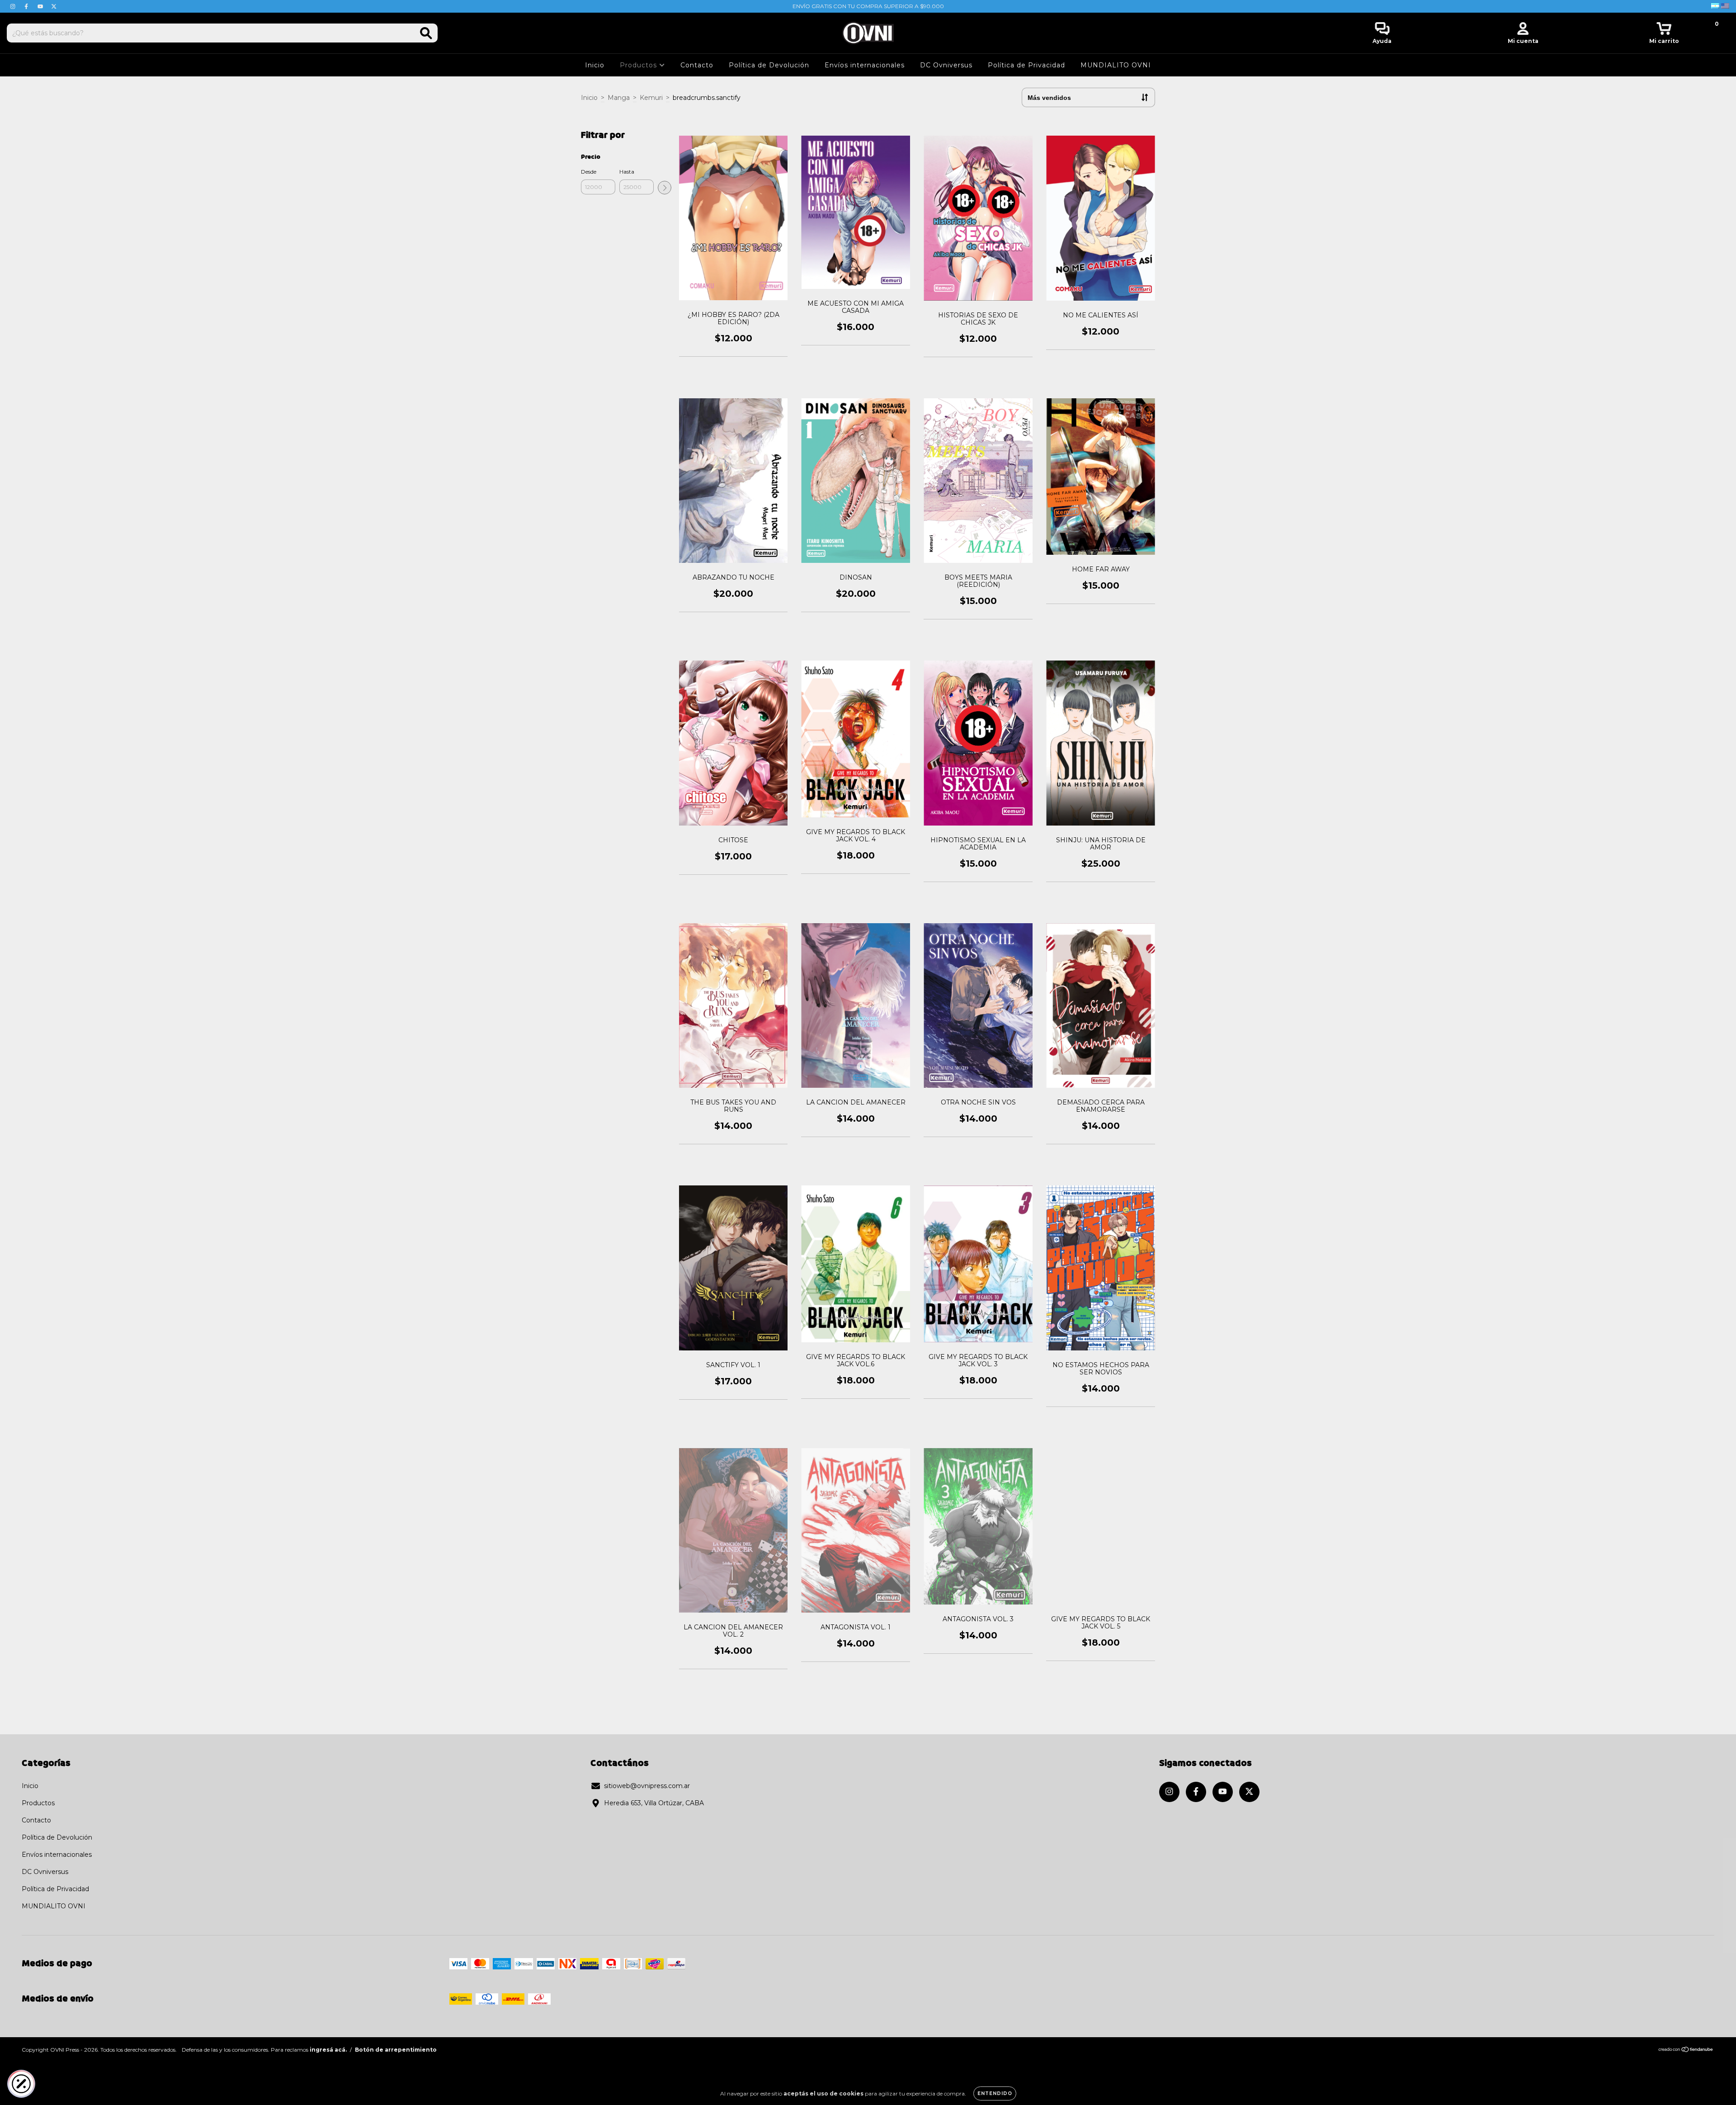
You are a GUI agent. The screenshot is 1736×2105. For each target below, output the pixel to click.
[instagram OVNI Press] (14, 6)
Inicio (595, 65)
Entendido (995, 2093)
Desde (589, 172)
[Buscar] (426, 33)
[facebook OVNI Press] (27, 6)
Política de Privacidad (1026, 65)
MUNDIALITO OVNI (1116, 65)
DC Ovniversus (946, 65)
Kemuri (651, 98)
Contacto (697, 65)
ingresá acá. (328, 2050)
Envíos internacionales (865, 65)
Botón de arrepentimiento (396, 2050)
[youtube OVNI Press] (41, 6)
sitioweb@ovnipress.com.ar (647, 1786)
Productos (639, 65)
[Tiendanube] (1686, 2051)
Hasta (627, 172)
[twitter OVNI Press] (54, 6)
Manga (619, 98)
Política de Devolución (769, 65)
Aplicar (665, 188)
